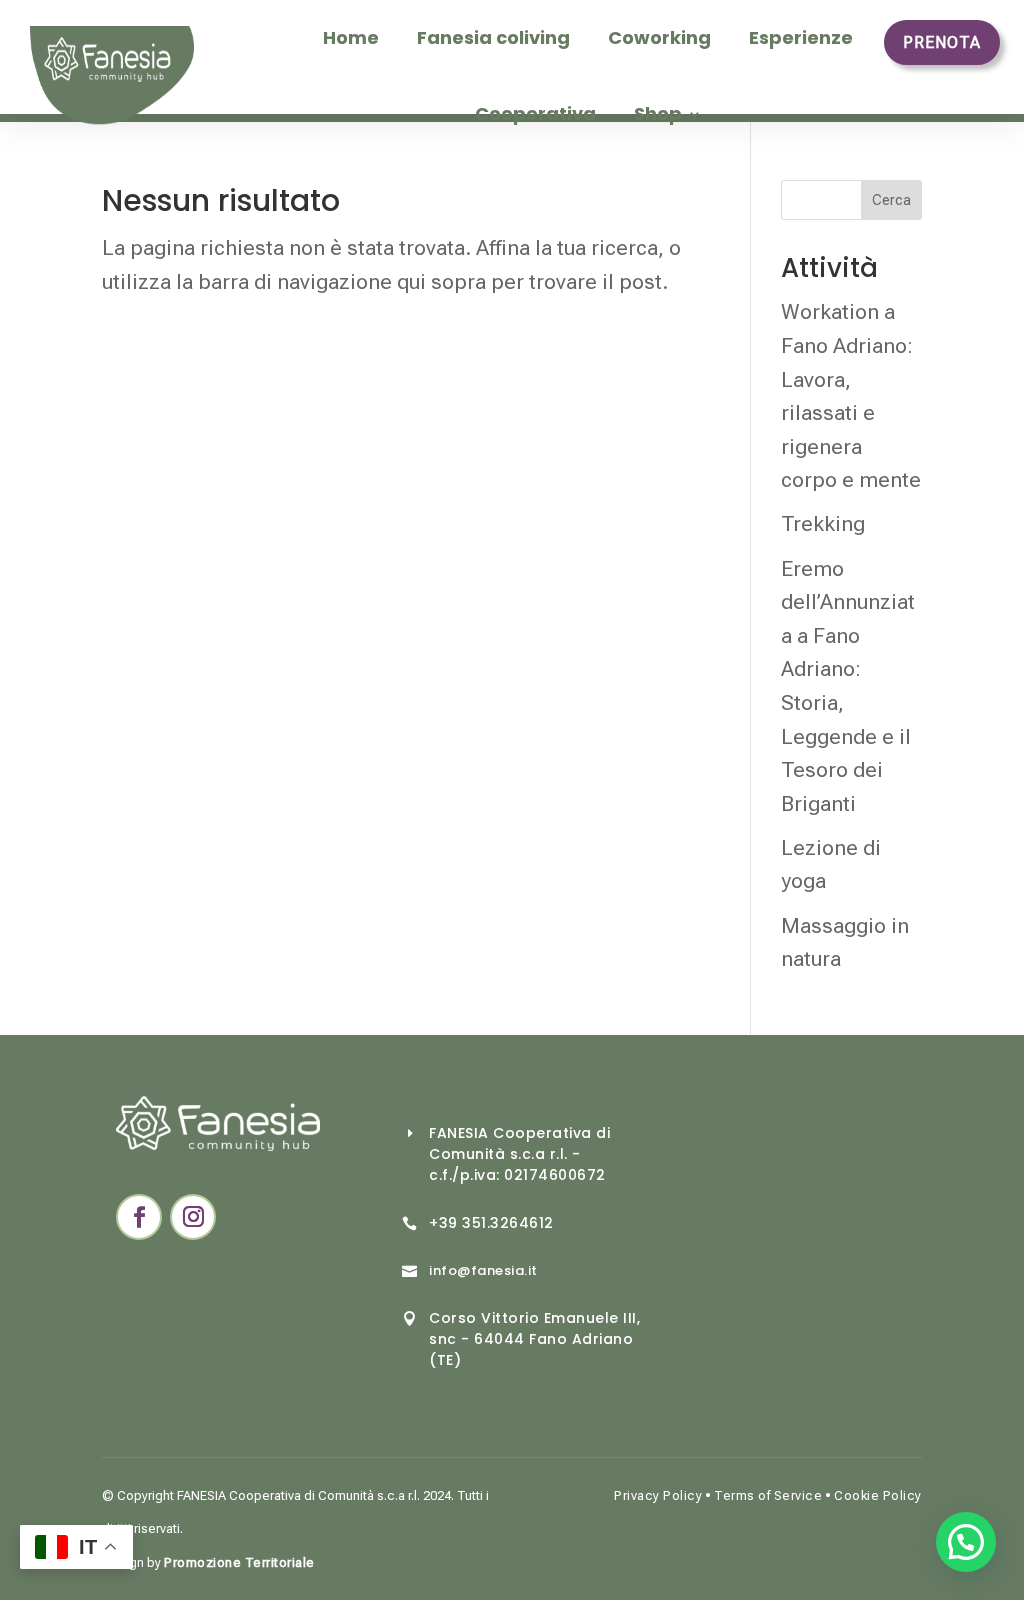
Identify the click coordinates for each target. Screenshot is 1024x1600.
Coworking (659, 37)
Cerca (891, 200)
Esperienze (801, 37)
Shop (658, 113)
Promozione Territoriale (239, 1562)
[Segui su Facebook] (139, 1217)
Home (351, 37)
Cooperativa (535, 113)
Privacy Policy (658, 1495)
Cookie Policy (878, 1495)
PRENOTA (942, 42)
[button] (966, 1542)
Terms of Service (768, 1495)
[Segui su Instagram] (193, 1217)
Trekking (823, 524)
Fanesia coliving (493, 37)
